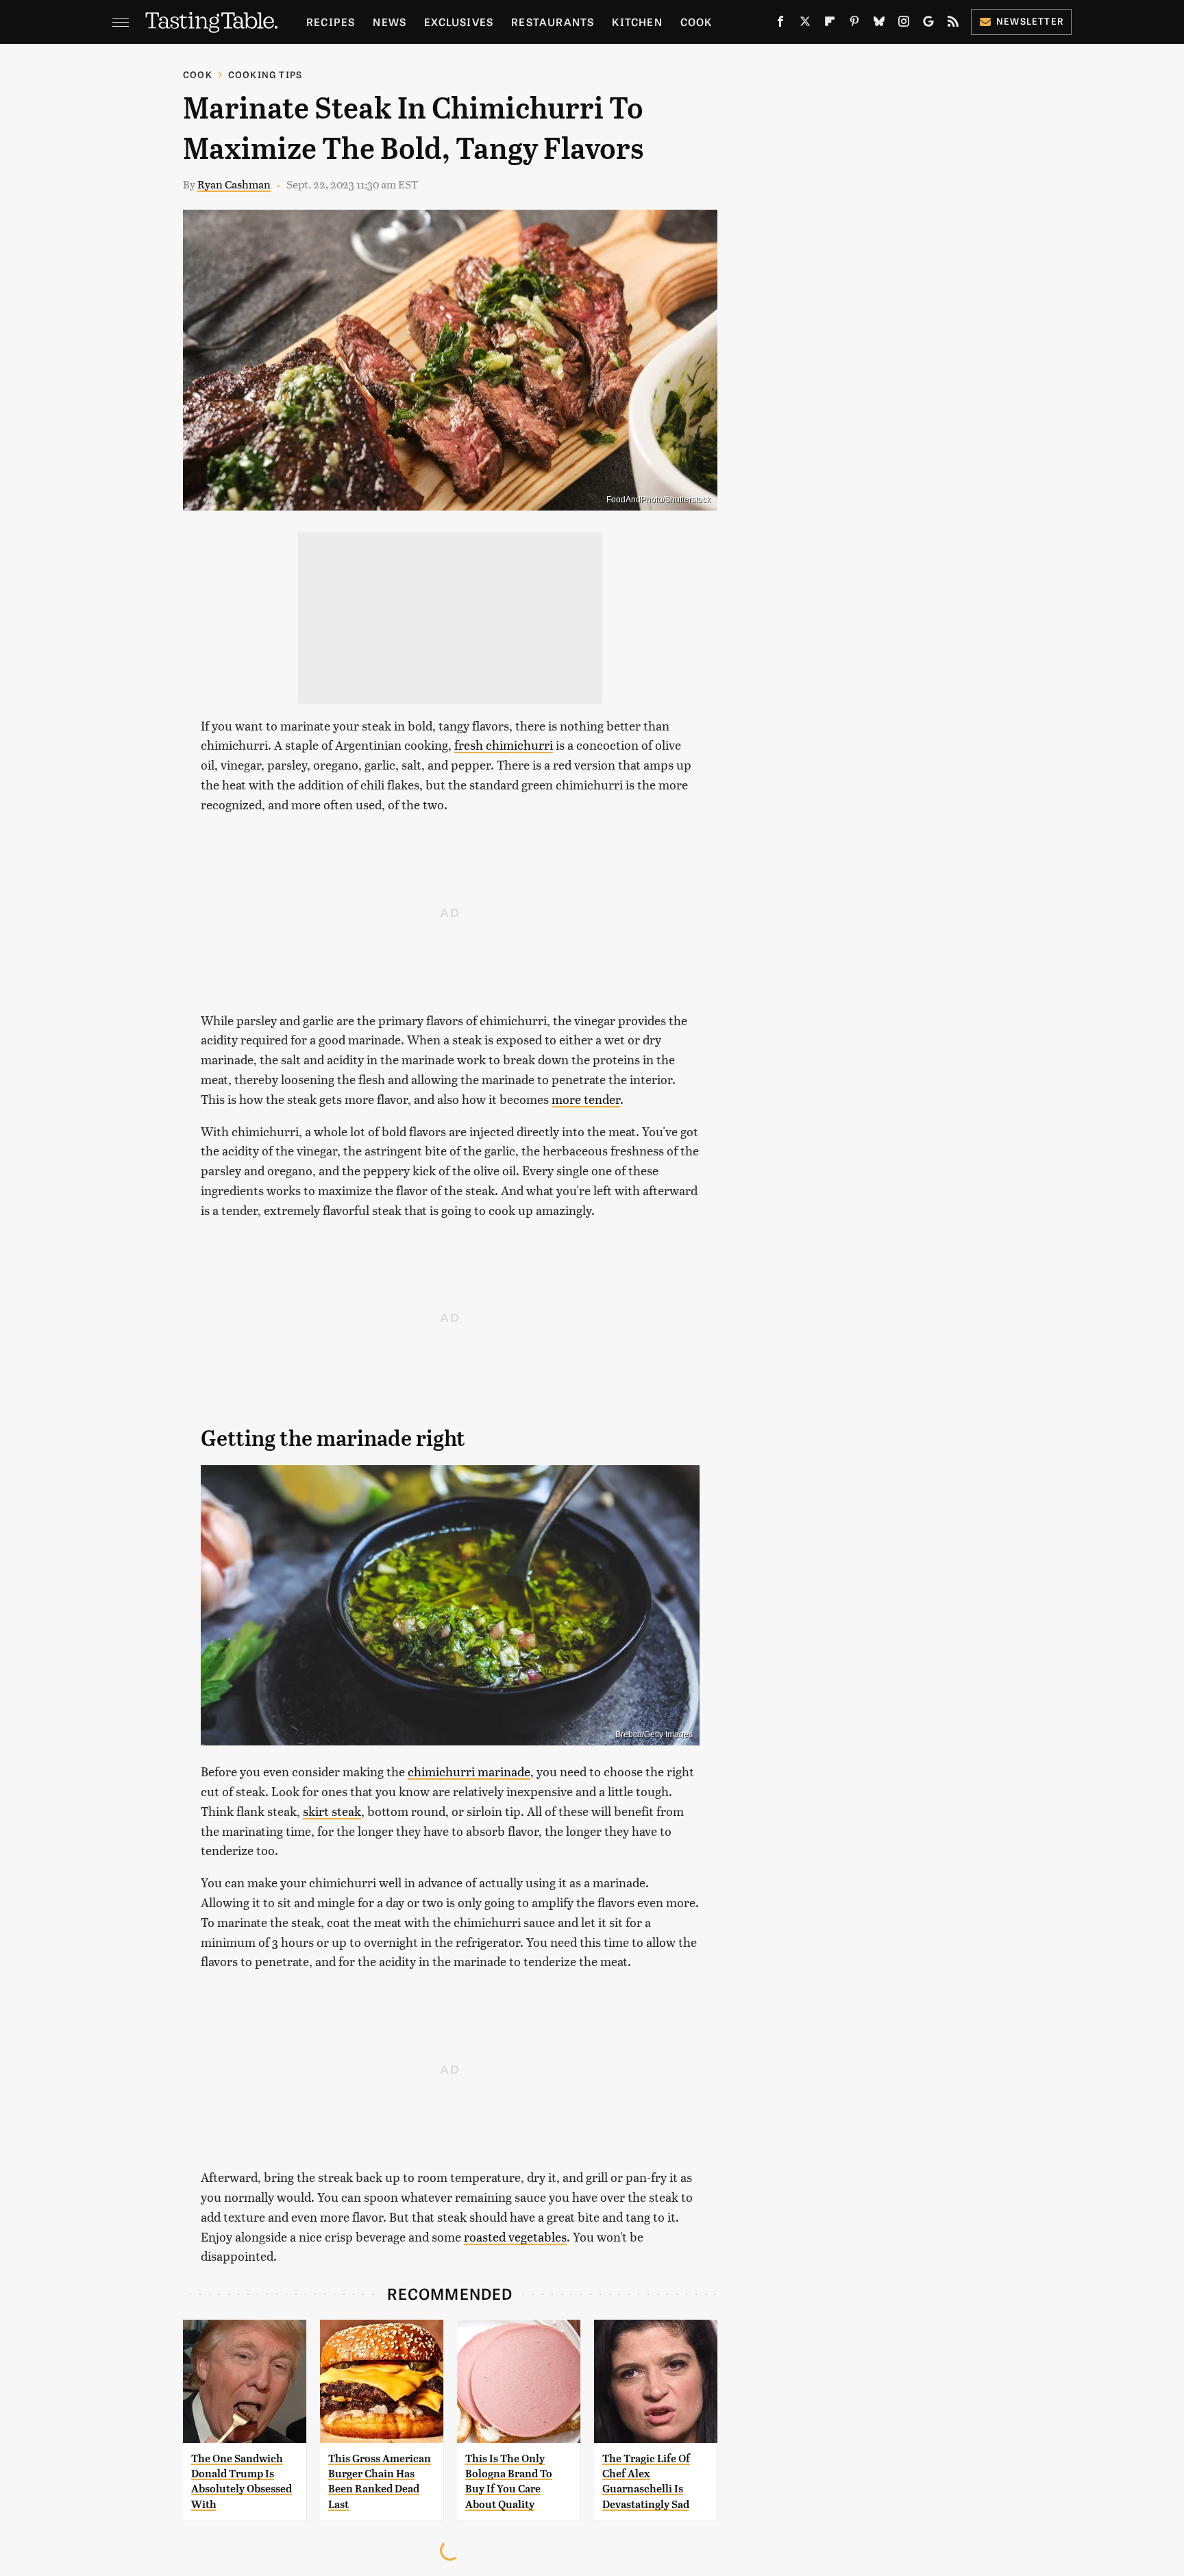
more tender (586, 1099)
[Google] (928, 24)
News (390, 22)
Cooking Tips (265, 74)
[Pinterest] (854, 24)
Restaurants (553, 22)
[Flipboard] (830, 24)
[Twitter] (805, 24)
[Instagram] (904, 24)
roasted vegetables (515, 2236)
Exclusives (459, 22)
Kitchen (637, 22)
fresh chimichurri (504, 745)
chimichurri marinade (469, 1771)
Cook (696, 22)
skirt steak (332, 1811)
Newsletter (1030, 21)
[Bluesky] (879, 24)
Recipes (331, 22)
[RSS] (953, 24)
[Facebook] (780, 24)
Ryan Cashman (234, 184)
